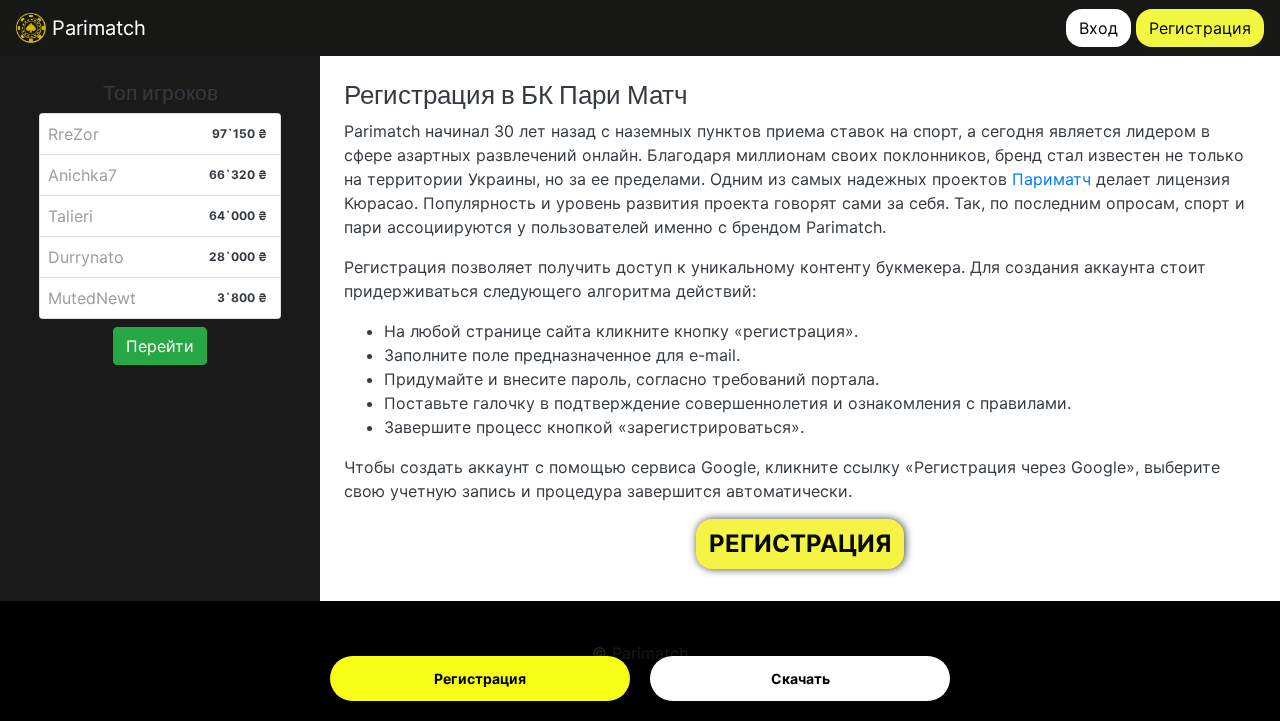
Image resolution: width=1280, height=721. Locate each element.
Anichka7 (82, 175)
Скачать (800, 678)
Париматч (1051, 179)
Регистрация (480, 678)
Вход (1098, 28)
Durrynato (86, 257)
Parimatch (96, 28)
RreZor (73, 134)
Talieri (70, 216)
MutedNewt (92, 298)
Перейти (160, 346)
